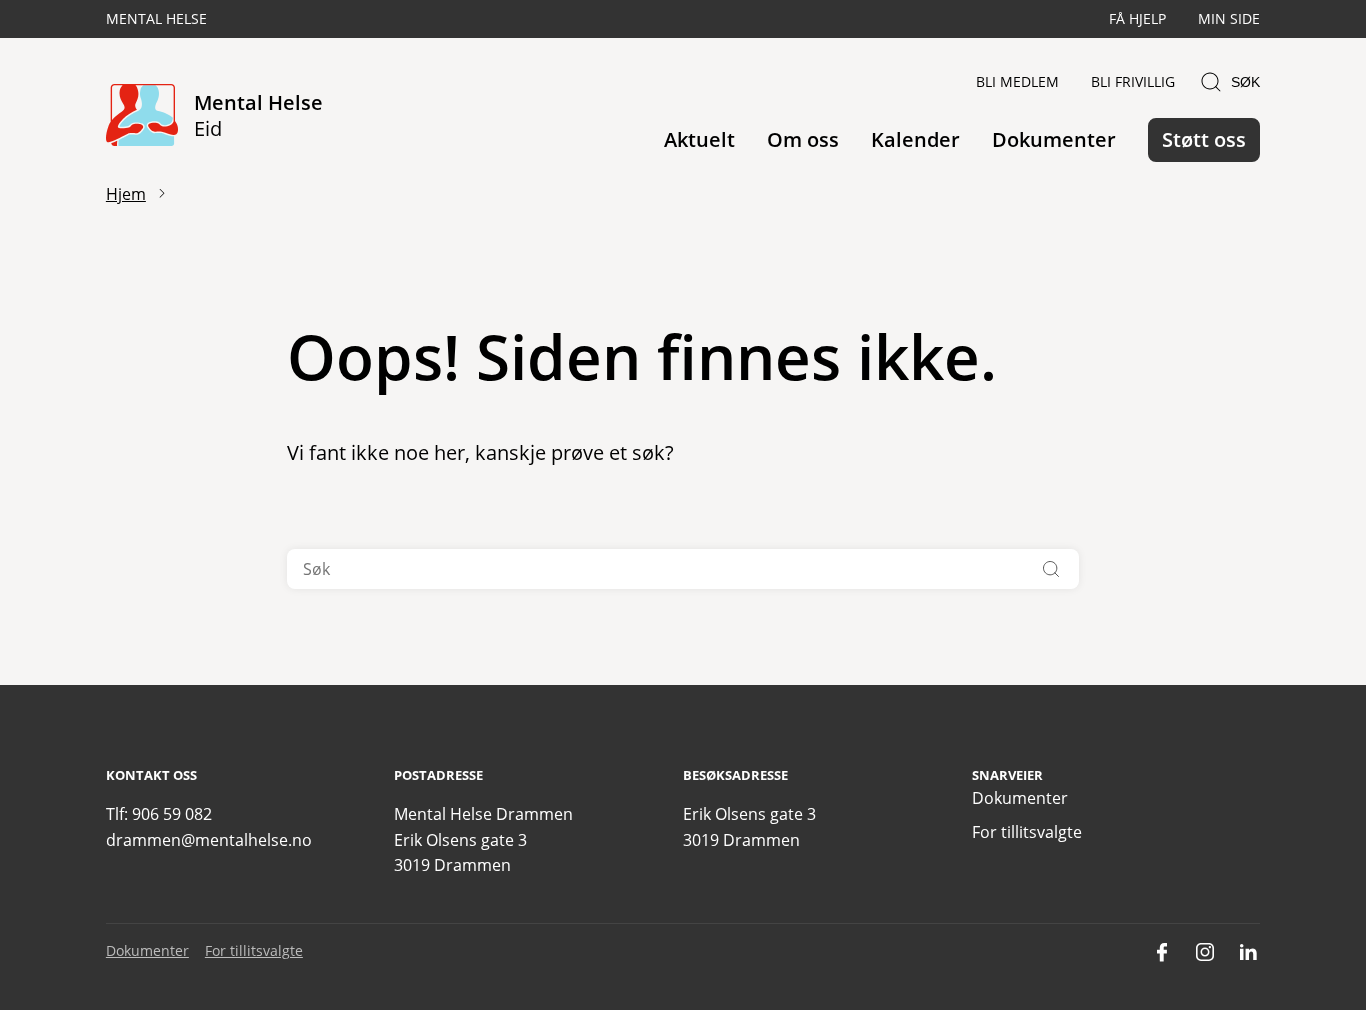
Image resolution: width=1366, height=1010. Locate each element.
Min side (1229, 18)
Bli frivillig (1133, 81)
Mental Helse (156, 18)
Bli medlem (1017, 81)
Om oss (803, 139)
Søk (1245, 82)
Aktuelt (699, 139)
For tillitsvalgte (1027, 832)
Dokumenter (1054, 139)
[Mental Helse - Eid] (142, 116)
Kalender (915, 139)
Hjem (126, 194)
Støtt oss (1204, 139)
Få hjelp (1137, 18)
